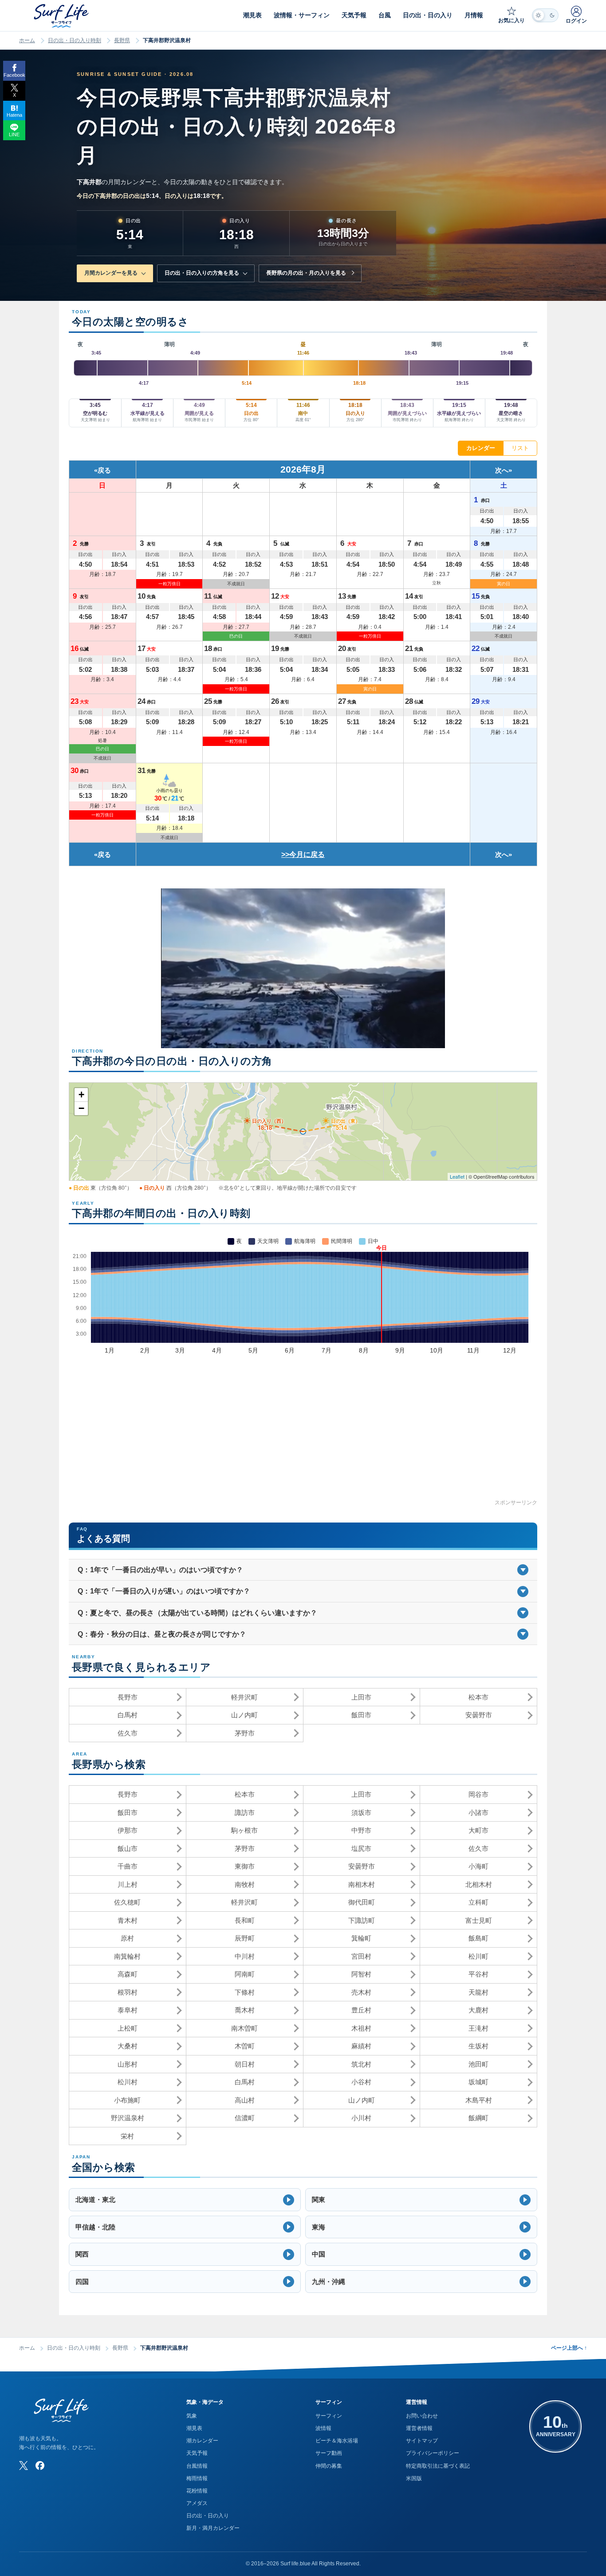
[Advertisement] (303, 1436)
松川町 (478, 1956)
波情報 (323, 2428)
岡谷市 (478, 1794)
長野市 (128, 1697)
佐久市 (128, 1733)
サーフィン (329, 2416)
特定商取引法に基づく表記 (438, 2466)
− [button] (81, 1108)
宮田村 (361, 1956)
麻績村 (361, 2046)
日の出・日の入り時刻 (75, 40)
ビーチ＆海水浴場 (337, 2441)
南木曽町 (244, 2028)
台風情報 (197, 2466)
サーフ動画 (329, 2453)
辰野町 (245, 1938)
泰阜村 (128, 2010)
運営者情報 (419, 2428)
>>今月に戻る (303, 854)
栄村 (127, 2136)
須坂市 (361, 1813)
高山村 (245, 2100)
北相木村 (479, 1884)
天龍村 (478, 1992)
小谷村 (361, 2082)
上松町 (128, 2028)
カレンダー (481, 448)
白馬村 (128, 1715)
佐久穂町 (127, 1902)
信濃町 (245, 2118)
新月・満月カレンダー (213, 2528)
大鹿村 (478, 2010)
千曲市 (128, 1866)
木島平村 (479, 2100)
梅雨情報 (197, 2478)
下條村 (245, 1992)
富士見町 (479, 1920)
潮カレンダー (202, 2441)
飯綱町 (478, 2118)
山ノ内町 (244, 1715)
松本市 (478, 1697)
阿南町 (245, 1974)
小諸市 (478, 1813)
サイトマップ (422, 2441)
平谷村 (478, 1974)
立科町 (478, 1902)
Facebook (14, 75)
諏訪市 (245, 1813)
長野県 (122, 40)
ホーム (27, 40)
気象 (192, 2416)
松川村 (128, 2082)
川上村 (128, 1884)
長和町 (245, 1920)
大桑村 (128, 2046)
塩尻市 (361, 1848)
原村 (127, 1938)
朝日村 (245, 2064)
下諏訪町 (362, 1920)
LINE (14, 134)
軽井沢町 (244, 1697)
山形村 (128, 2064)
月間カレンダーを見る (111, 273)
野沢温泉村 (128, 2118)
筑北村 (361, 2064)
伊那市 (128, 1830)
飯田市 (361, 1715)
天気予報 (197, 2453)
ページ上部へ (569, 2348)
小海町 (478, 1866)
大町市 (478, 1830)
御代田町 (362, 1902)
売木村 (361, 1992)
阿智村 (361, 1974)
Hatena (14, 115)
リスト (520, 448)
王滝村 (478, 2028)
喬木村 (245, 2010)
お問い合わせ (422, 2416)
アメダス (197, 2503)
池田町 (478, 2064)
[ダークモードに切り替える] (545, 15)
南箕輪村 (127, 1956)
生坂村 (478, 2046)
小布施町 (127, 2100)
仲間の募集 (329, 2466)
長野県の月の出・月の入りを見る (306, 273)
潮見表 (194, 2428)
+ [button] (81, 1095)
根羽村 (128, 1992)
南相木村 (362, 1884)
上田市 (361, 1697)
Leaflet (457, 1176)
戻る (104, 470)
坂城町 (478, 2082)
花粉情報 (197, 2491)
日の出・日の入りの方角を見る (202, 273)
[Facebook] (40, 2466)
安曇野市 (479, 1715)
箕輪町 (361, 1938)
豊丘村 (361, 2010)
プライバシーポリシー (433, 2453)
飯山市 (128, 1848)
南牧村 (245, 1884)
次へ (502, 470)
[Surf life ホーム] (62, 16)
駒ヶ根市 (244, 1830)
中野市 (361, 1830)
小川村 (361, 2118)
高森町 (128, 1974)
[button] (185, 2200)
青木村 (128, 1920)
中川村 (245, 1956)
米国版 (414, 2478)
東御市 (245, 1866)
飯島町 (478, 1938)
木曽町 (245, 2046)
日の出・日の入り (208, 2516)
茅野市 (245, 1733)
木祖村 (361, 2028)
